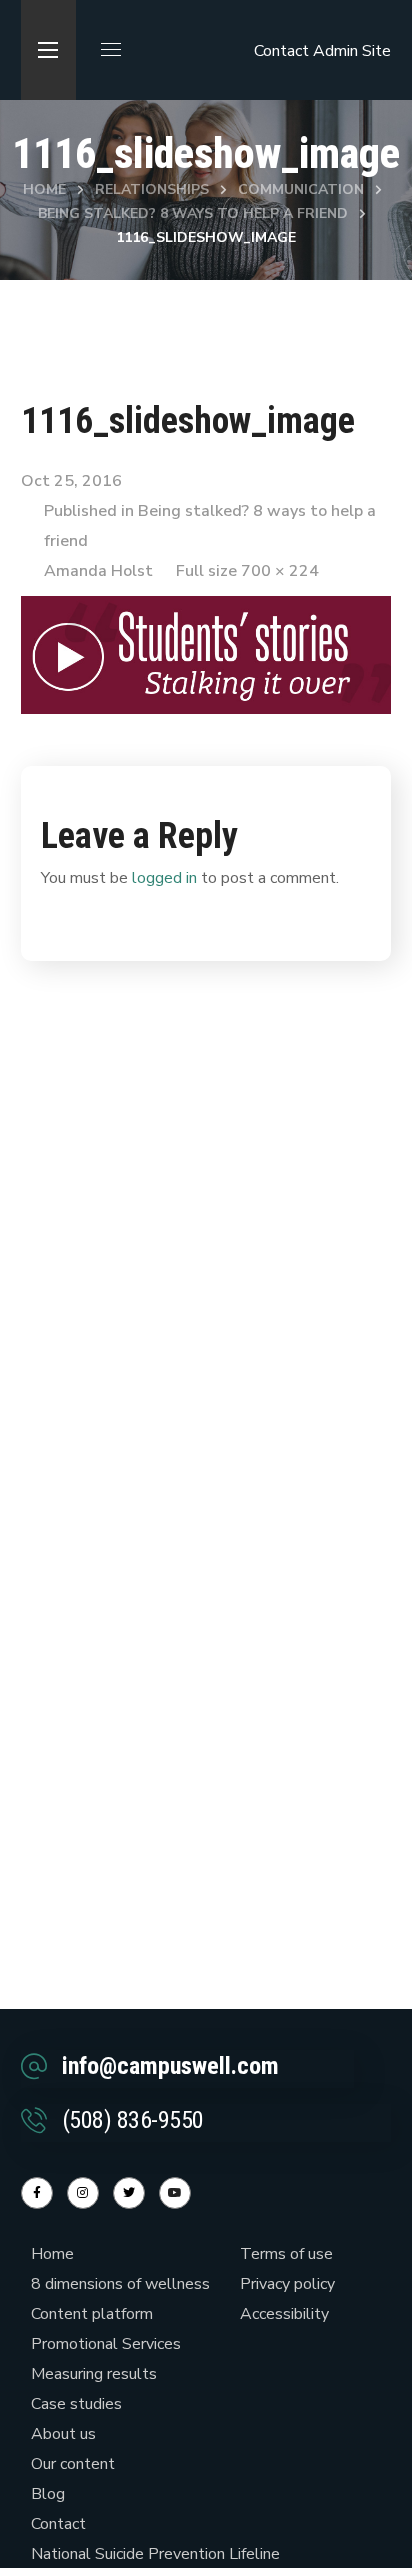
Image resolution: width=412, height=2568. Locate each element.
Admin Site (352, 51)
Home (44, 189)
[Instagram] (83, 2193)
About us (63, 2434)
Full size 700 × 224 (247, 571)
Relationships (152, 189)
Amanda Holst (98, 571)
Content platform (92, 2314)
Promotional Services (106, 2344)
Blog (48, 2494)
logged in (164, 878)
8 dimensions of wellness (120, 2284)
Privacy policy (287, 2284)
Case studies (76, 2404)
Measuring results (94, 2374)
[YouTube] (175, 2193)
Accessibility (284, 2314)
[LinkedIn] (129, 2193)
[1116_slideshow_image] (206, 611)
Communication (301, 189)
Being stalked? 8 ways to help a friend (193, 213)
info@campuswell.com (170, 2066)
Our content (73, 2464)
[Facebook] (37, 2193)
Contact (281, 51)
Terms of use (286, 2254)
